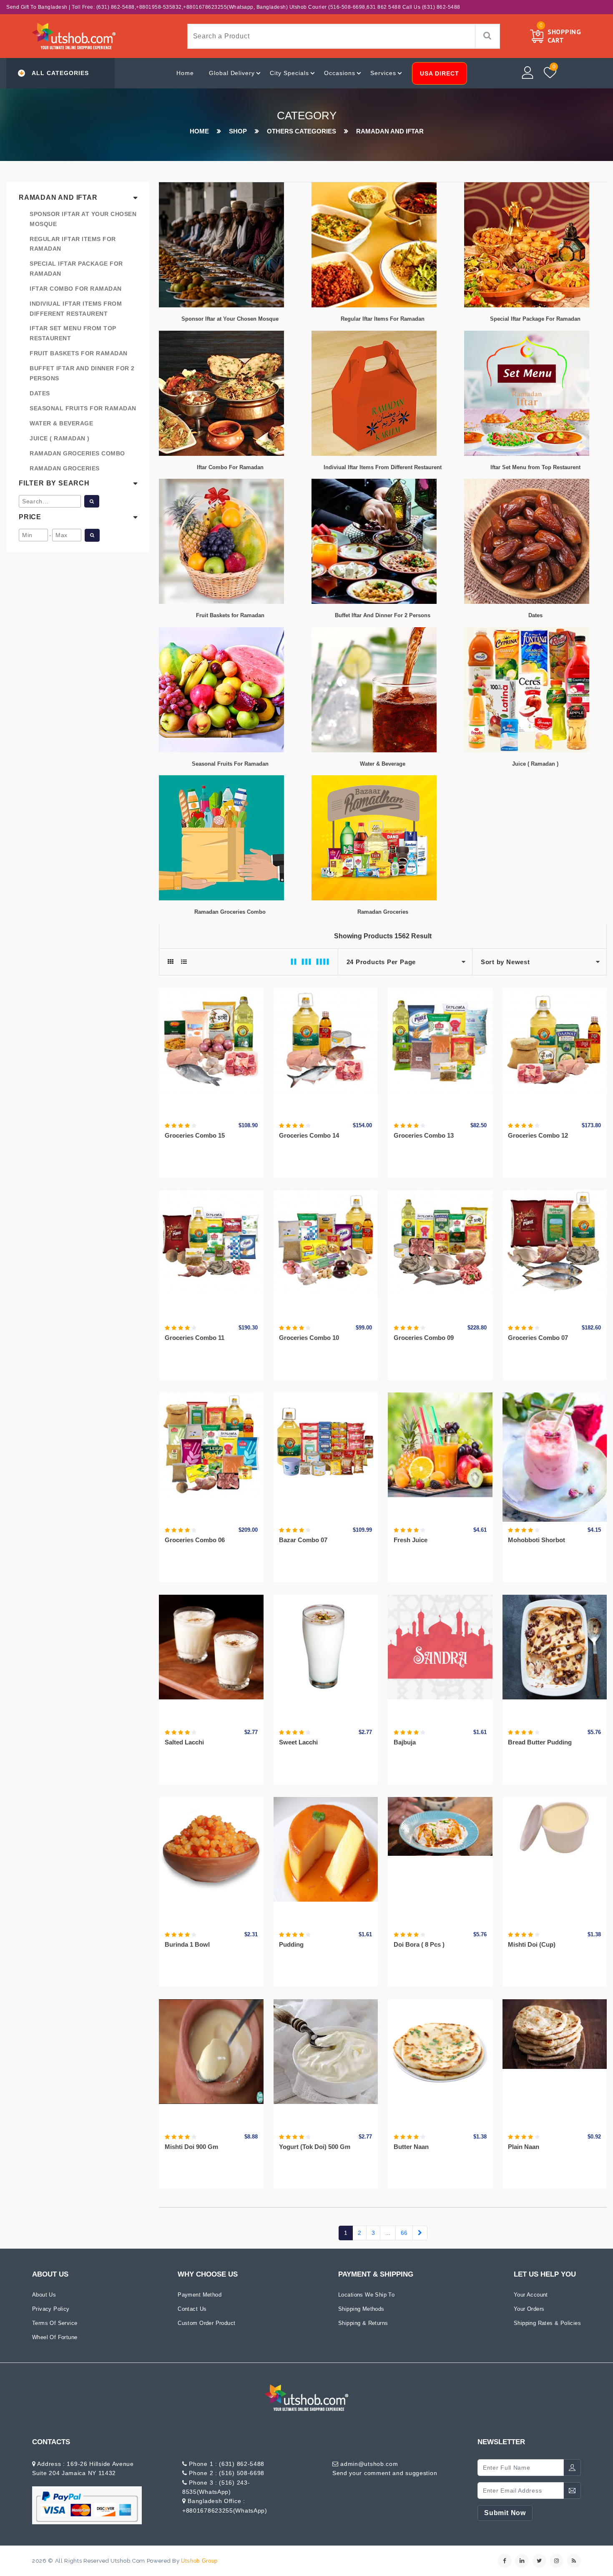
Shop (238, 131)
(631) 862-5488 (242, 2464)
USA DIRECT (440, 73)
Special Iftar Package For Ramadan (76, 269)
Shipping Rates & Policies (547, 2323)
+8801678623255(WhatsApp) (225, 2511)
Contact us (192, 2309)
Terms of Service (55, 2323)
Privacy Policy (51, 2309)
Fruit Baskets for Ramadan (79, 353)
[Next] (420, 2233)
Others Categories (301, 131)
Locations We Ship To (366, 2295)
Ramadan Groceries (65, 468)
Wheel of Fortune (55, 2337)
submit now (505, 2513)
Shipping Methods (361, 2309)
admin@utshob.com (369, 2464)
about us (44, 2295)
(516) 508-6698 (241, 2473)
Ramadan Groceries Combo (77, 453)
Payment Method (200, 2295)
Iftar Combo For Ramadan (76, 289)
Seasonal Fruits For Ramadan (83, 408)
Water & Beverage (61, 423)
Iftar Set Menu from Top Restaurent (73, 333)
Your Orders (529, 2309)
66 (404, 2233)
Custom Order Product (206, 2323)
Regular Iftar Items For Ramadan (73, 244)
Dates (40, 393)
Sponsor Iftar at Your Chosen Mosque (83, 219)
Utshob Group (199, 2561)
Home (185, 73)
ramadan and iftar (390, 131)
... (388, 2233)
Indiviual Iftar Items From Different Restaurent (76, 309)
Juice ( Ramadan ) (60, 438)
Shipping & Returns (363, 2323)
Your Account (531, 2295)
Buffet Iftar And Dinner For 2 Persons (82, 373)
